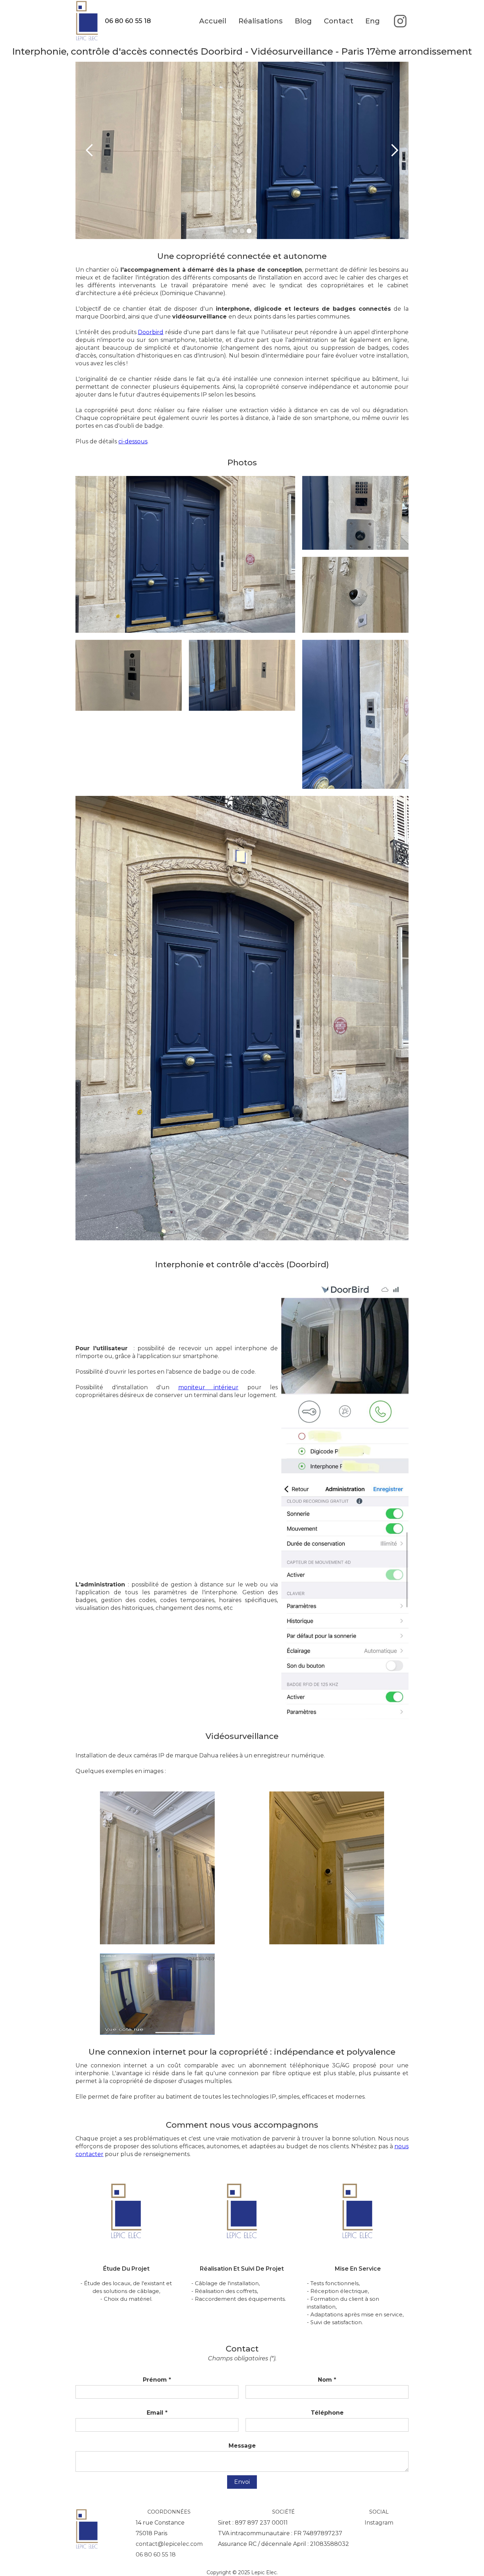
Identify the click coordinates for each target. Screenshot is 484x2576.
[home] (90, 21)
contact (339, 21)
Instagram (379, 2523)
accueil (213, 21)
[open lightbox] (185, 554)
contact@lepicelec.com (169, 2544)
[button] (90, 150)
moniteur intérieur (209, 1387)
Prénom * (157, 2380)
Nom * (327, 2380)
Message (242, 2446)
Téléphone (327, 2413)
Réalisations (261, 21)
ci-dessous (133, 441)
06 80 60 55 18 (156, 2555)
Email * (157, 2413)
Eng (373, 21)
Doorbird (151, 332)
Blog (303, 21)
